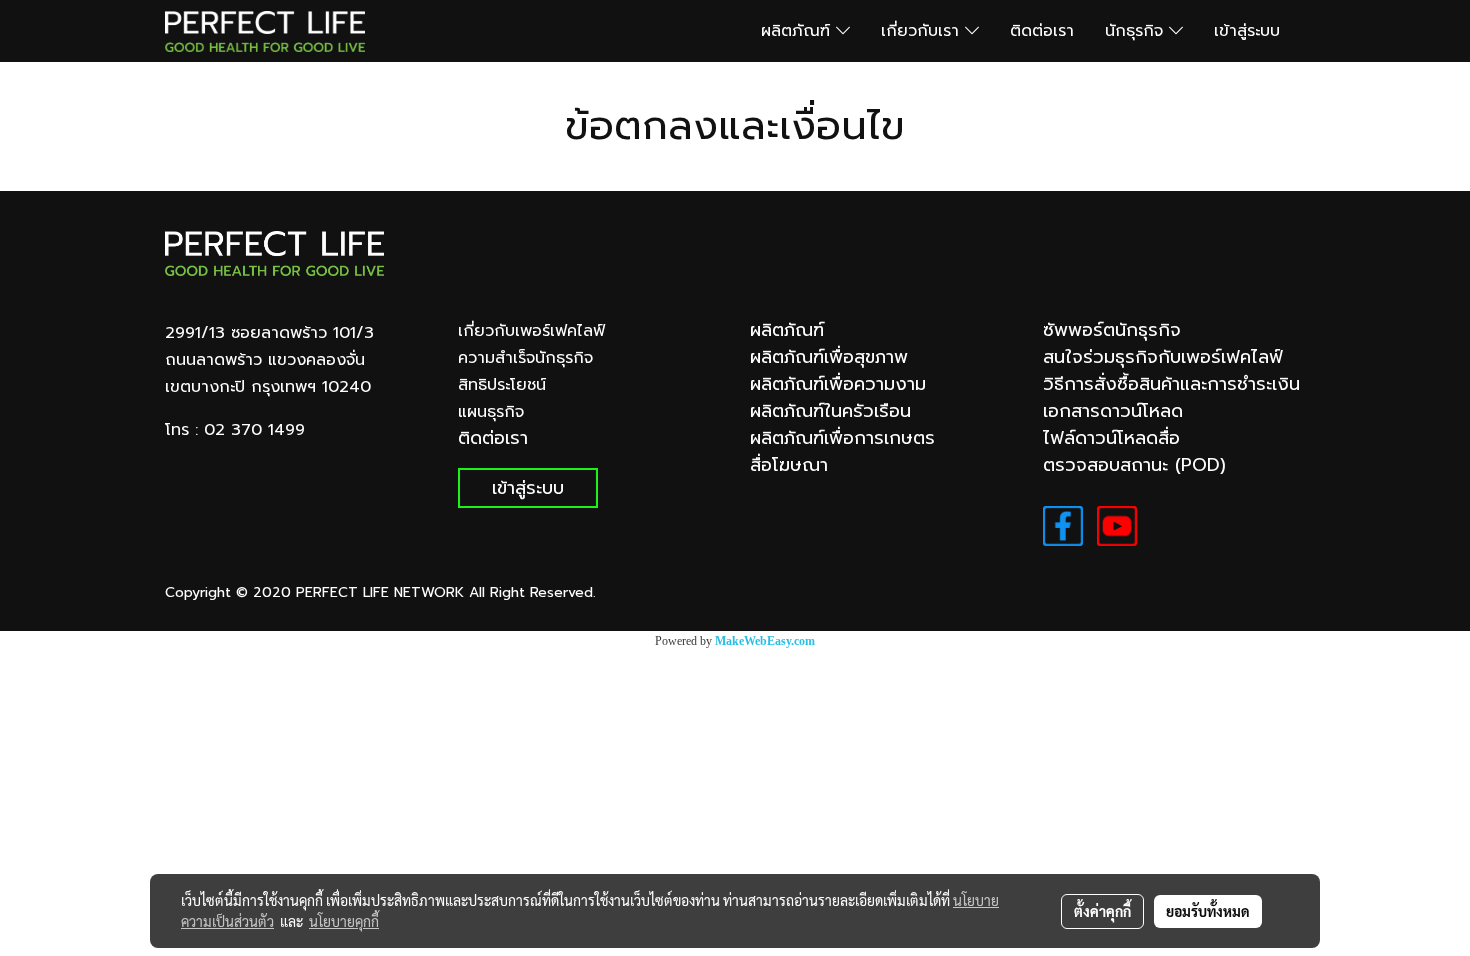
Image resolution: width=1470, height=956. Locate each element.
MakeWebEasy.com (765, 641)
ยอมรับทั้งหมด (1208, 911)
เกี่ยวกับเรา (923, 31)
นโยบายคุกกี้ (344, 921)
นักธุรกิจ (1137, 31)
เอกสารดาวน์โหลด (1113, 411)
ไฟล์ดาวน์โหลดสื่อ (1111, 438)
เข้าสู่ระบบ (1247, 31)
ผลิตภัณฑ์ (798, 31)
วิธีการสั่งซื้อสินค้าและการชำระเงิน (1171, 384)
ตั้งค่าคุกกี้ (1102, 911)
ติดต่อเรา (1042, 31)
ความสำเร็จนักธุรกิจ (525, 358)
